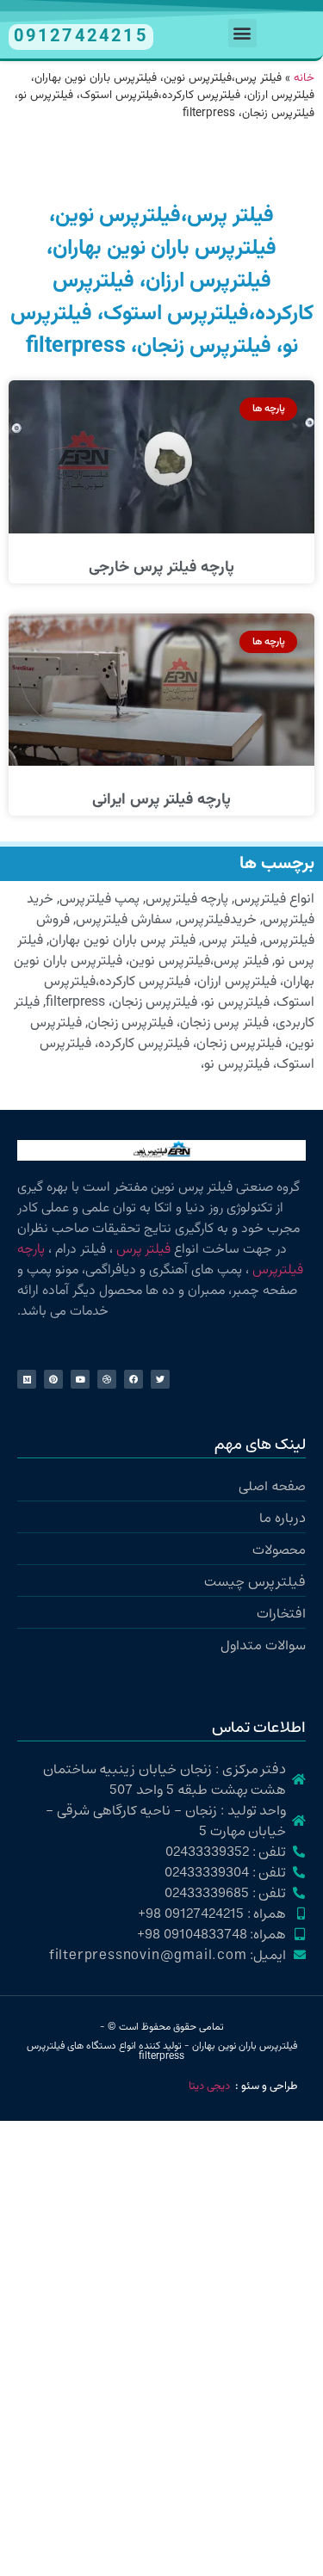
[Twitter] (160, 1379)
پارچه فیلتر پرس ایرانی (161, 800)
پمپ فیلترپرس (99, 900)
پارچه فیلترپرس (187, 900)
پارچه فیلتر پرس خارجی (161, 568)
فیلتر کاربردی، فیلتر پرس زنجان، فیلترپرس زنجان (164, 1013)
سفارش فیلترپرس (124, 920)
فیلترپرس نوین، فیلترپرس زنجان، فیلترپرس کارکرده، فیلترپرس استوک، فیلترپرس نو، (172, 1044)
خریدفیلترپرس (217, 920)
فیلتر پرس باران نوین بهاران (122, 941)
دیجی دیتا (209, 2086)
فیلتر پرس (229, 941)
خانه (304, 78)
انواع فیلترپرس (274, 900)
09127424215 (81, 37)
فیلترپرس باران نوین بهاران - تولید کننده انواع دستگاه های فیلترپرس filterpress (162, 2051)
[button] (242, 33)
